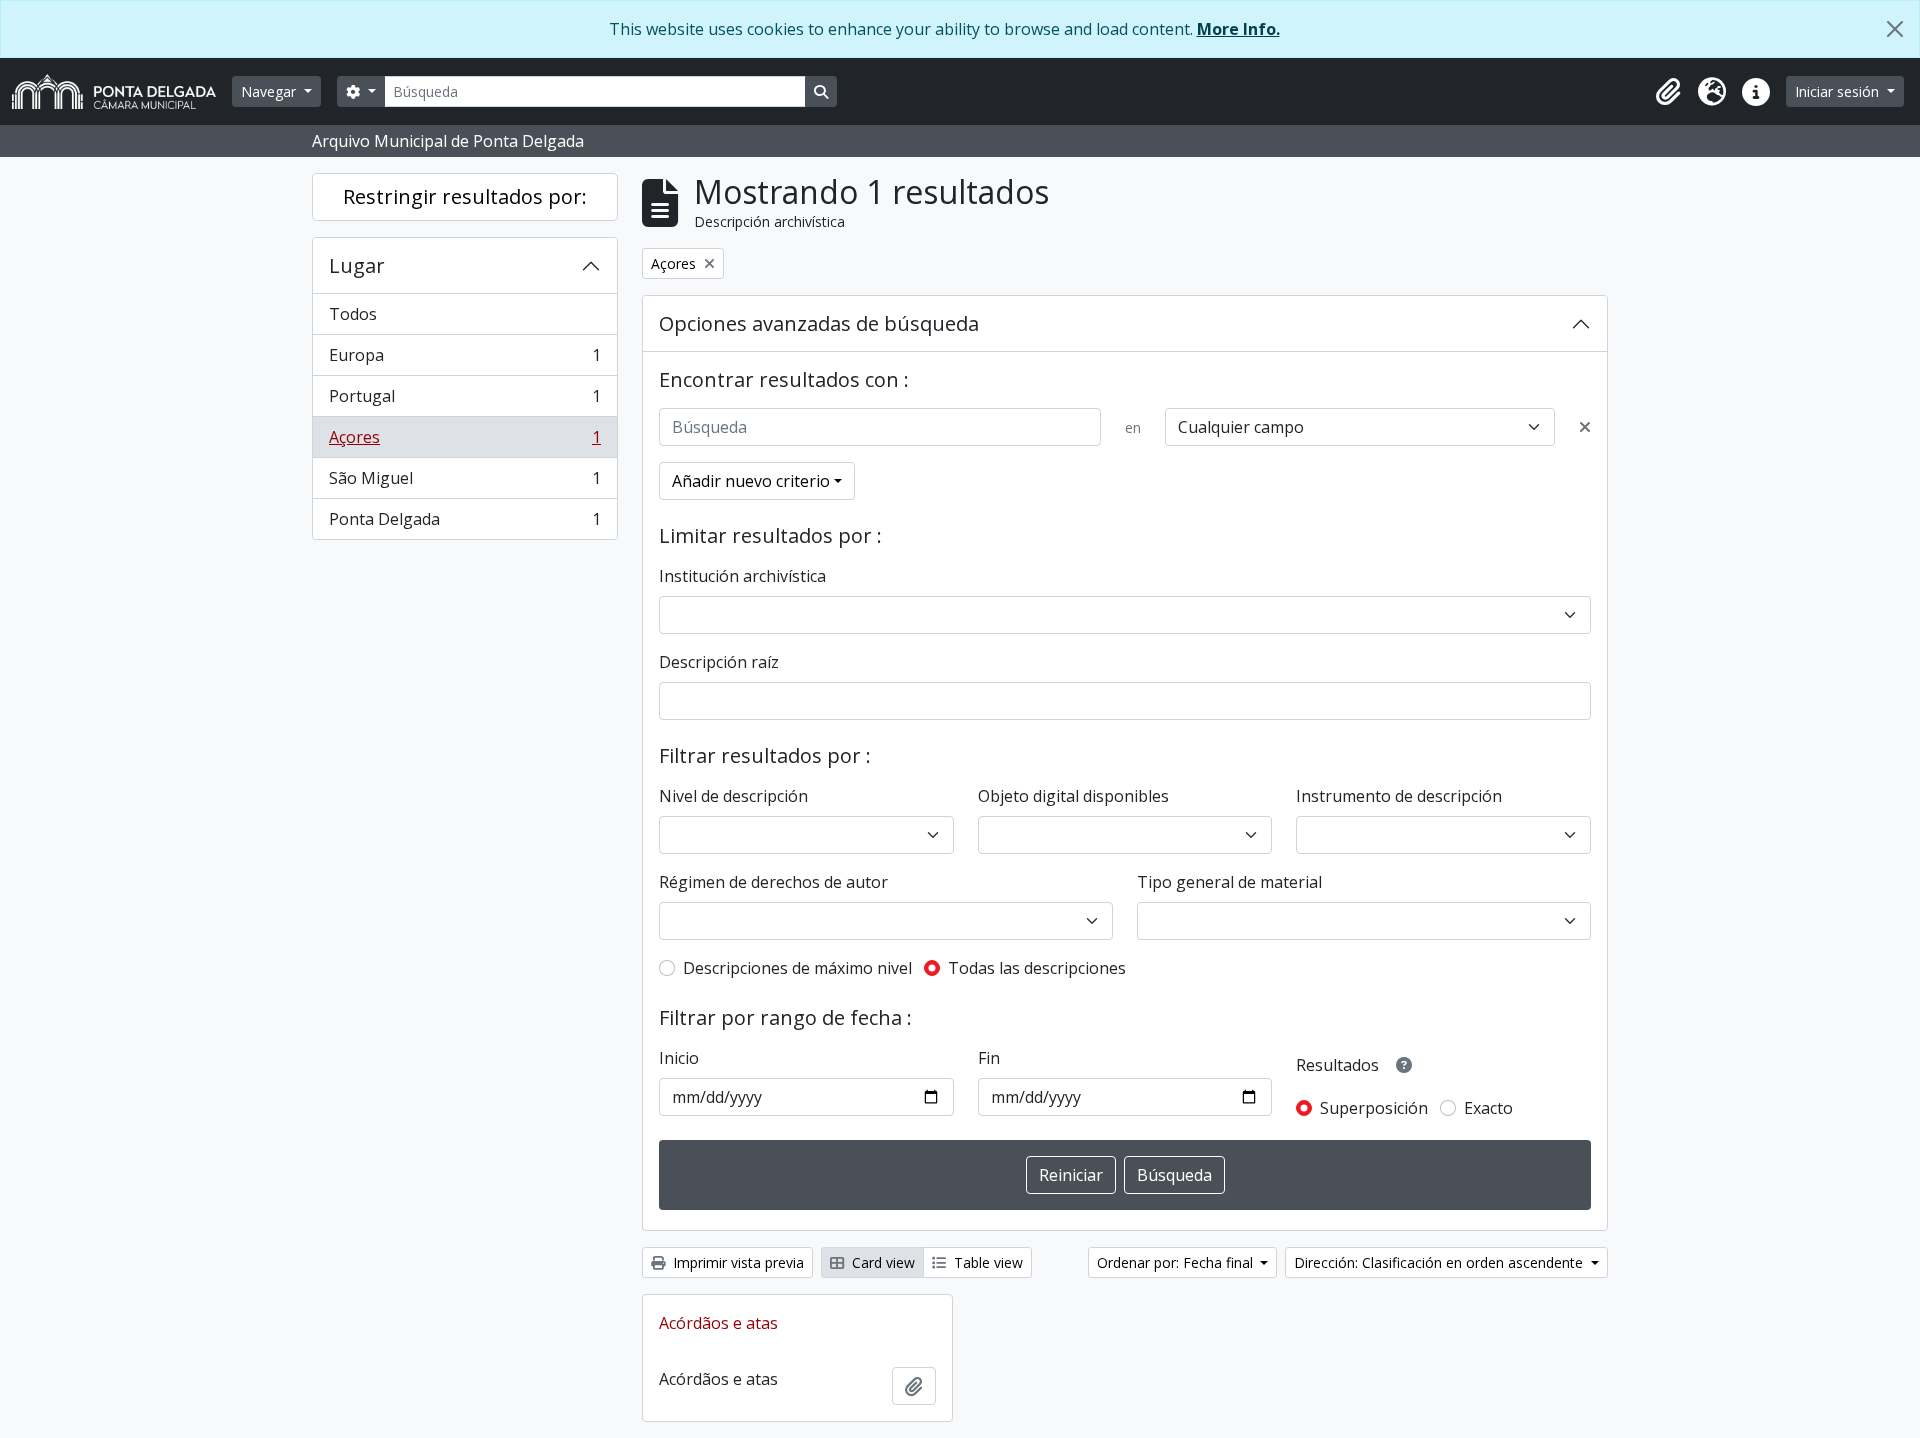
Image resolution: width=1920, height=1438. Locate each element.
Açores (464, 442)
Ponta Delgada (464, 523)
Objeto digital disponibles (1073, 796)
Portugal (464, 401)
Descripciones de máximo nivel (797, 968)
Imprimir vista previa (736, 1262)
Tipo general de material (1229, 882)
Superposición (1374, 1108)
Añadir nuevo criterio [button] (751, 481)
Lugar (357, 265)
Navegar (270, 91)
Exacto (1488, 1108)
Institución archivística (742, 576)
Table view (986, 1262)
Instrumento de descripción (1399, 796)
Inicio (679, 1058)
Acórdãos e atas (718, 1323)
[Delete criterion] (1585, 427)
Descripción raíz (719, 662)
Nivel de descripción (733, 796)
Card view (881, 1262)
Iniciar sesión (1839, 91)
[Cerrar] (1895, 29)
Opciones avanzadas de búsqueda (819, 323)
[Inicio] (122, 91)
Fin (989, 1058)
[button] (1668, 92)
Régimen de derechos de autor (773, 882)
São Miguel (464, 483)
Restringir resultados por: (465, 196)
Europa (464, 360)
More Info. (1238, 29)
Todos (353, 314)
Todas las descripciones (1037, 968)
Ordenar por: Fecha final (1177, 1262)
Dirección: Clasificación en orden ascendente (1440, 1262)
